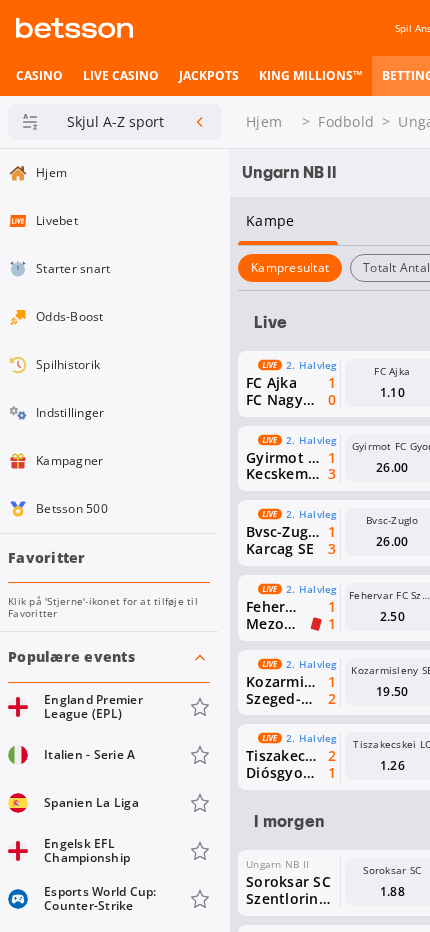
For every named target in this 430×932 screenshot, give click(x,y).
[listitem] (39, 76)
